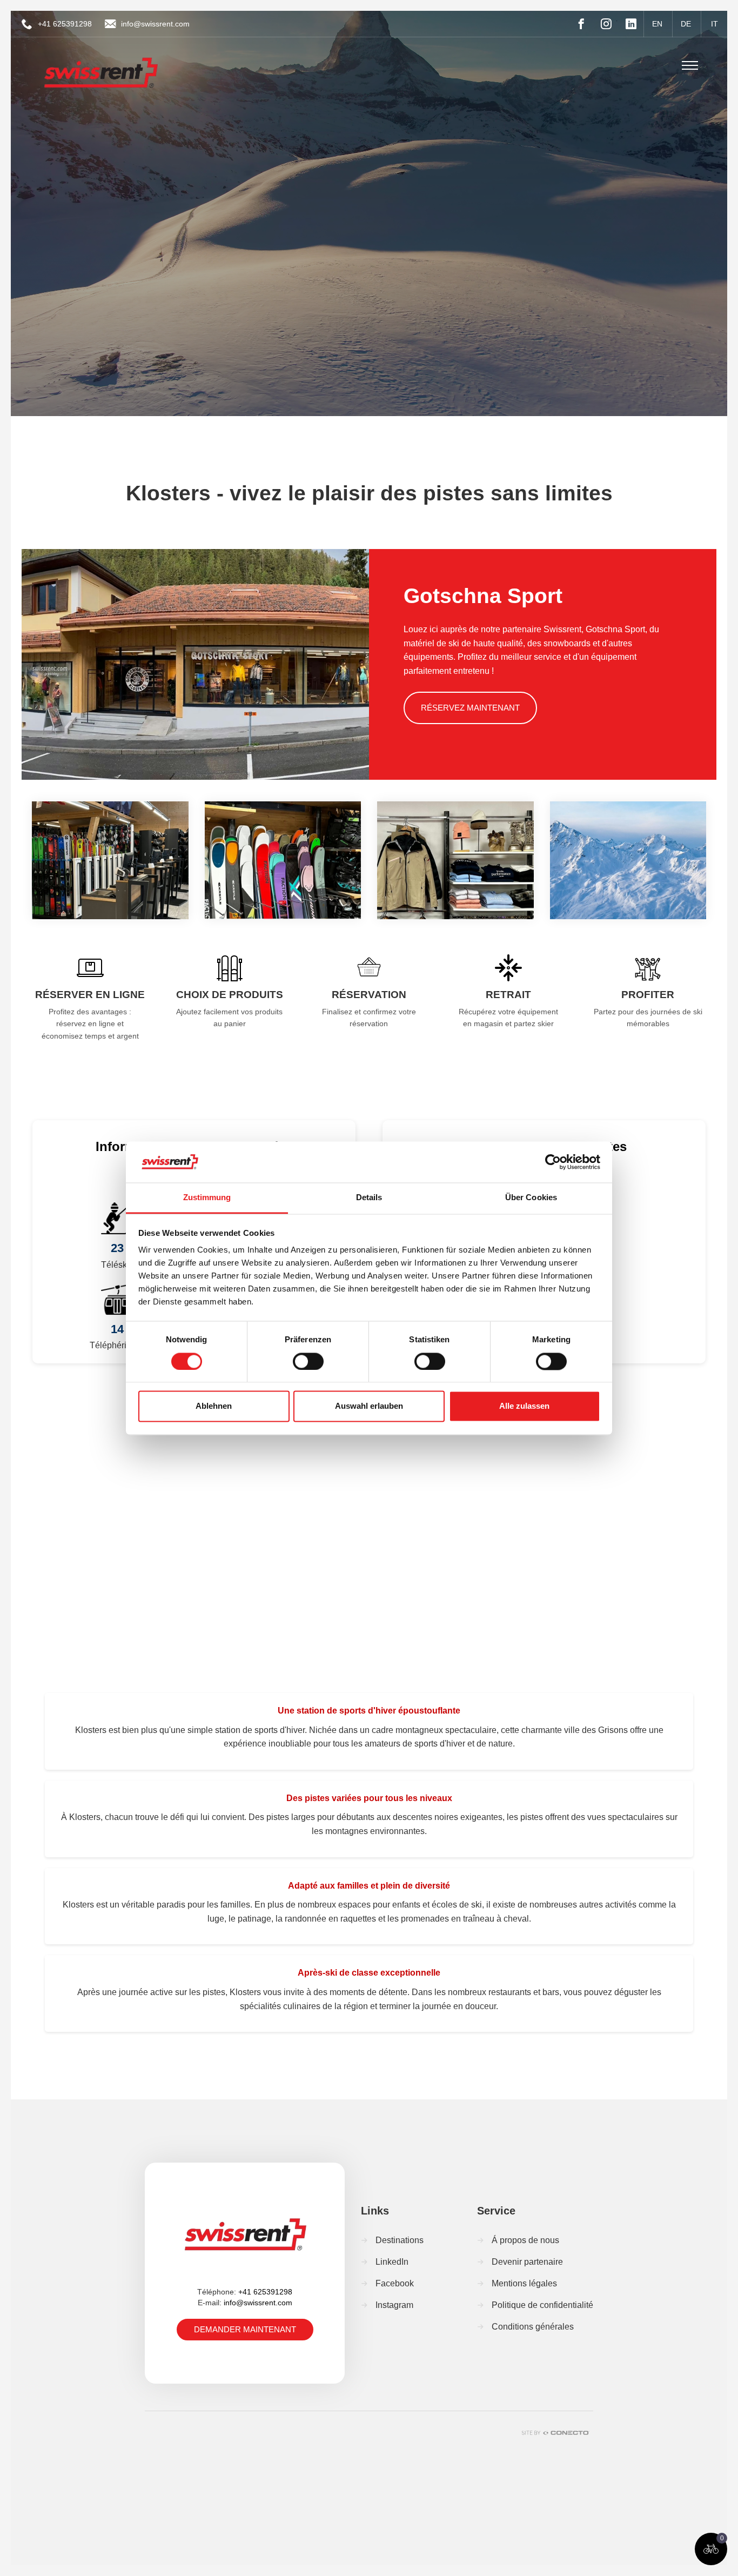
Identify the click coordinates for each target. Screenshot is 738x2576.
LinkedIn (392, 2262)
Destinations (400, 2240)
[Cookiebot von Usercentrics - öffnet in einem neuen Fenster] (553, 1162)
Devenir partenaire (527, 2262)
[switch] (308, 1361)
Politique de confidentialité (542, 2305)
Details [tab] (369, 1198)
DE (686, 24)
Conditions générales (533, 2327)
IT (714, 24)
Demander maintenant (245, 2329)
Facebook (395, 2283)
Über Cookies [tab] (531, 1198)
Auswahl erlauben (369, 1406)
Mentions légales (524, 2283)
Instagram (394, 2305)
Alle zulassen (524, 1406)
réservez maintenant (470, 708)
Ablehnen (214, 1406)
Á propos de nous (525, 2240)
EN (657, 24)
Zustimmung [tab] (207, 1198)
